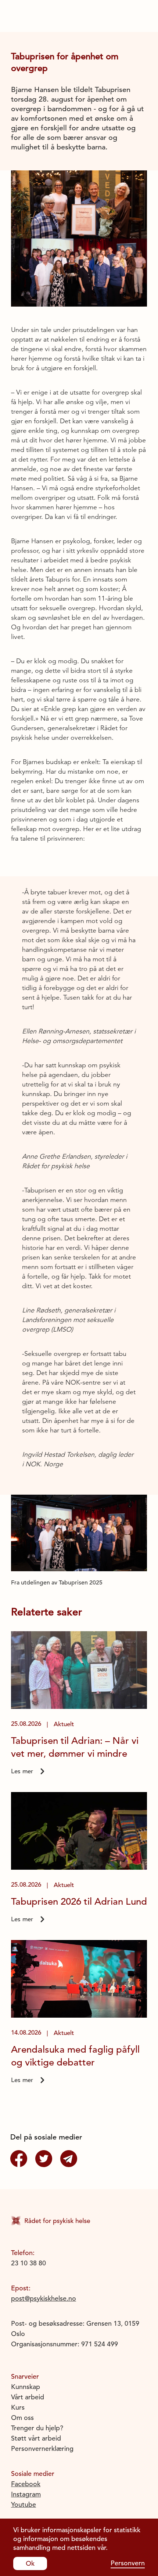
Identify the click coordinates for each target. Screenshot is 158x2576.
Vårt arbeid (28, 2397)
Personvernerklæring (42, 2448)
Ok (30, 2563)
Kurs (18, 2407)
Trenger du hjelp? (37, 2428)
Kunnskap (26, 2387)
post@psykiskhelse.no (44, 2298)
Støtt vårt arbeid (36, 2438)
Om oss (22, 2418)
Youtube (24, 2504)
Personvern (128, 2563)
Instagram (26, 2494)
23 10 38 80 (28, 2263)
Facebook (26, 2484)
